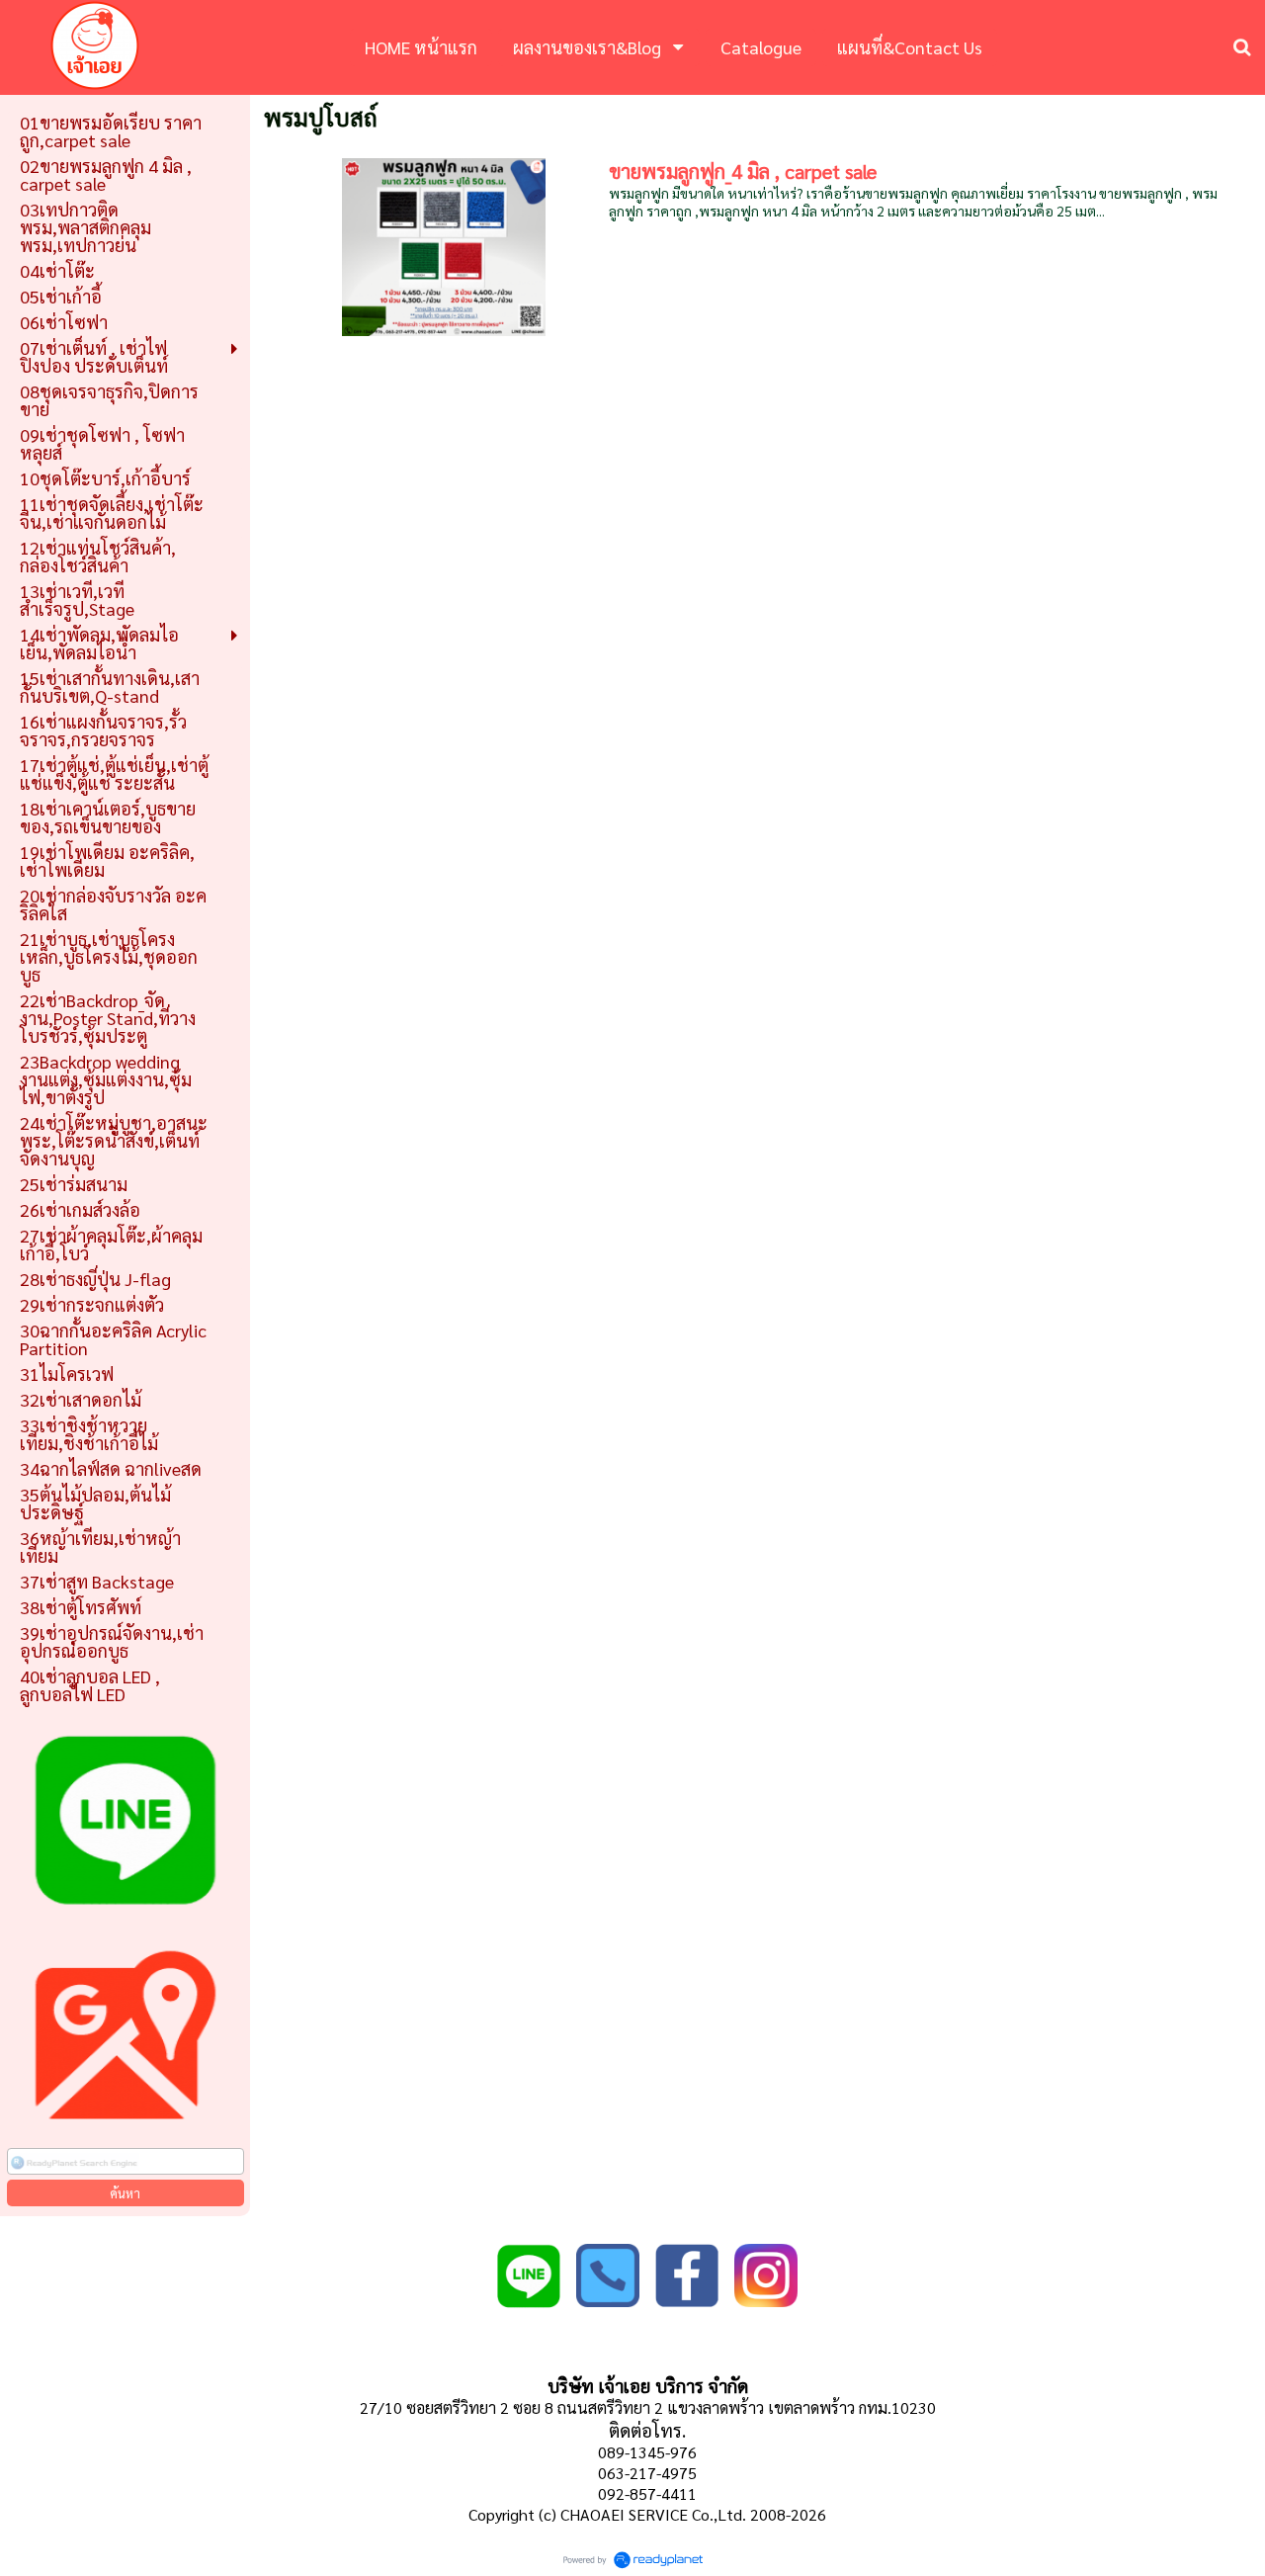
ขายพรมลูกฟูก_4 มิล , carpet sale (743, 171)
